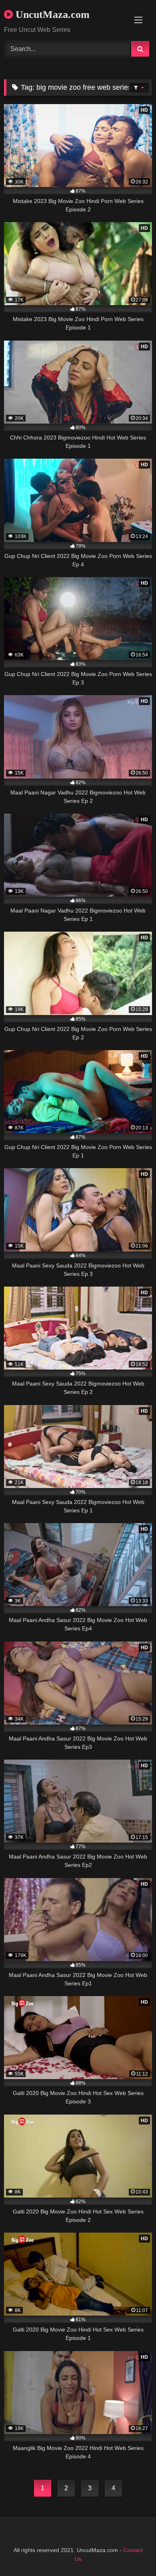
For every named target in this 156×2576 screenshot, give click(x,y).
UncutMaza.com (51, 15)
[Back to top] (131, 2552)
